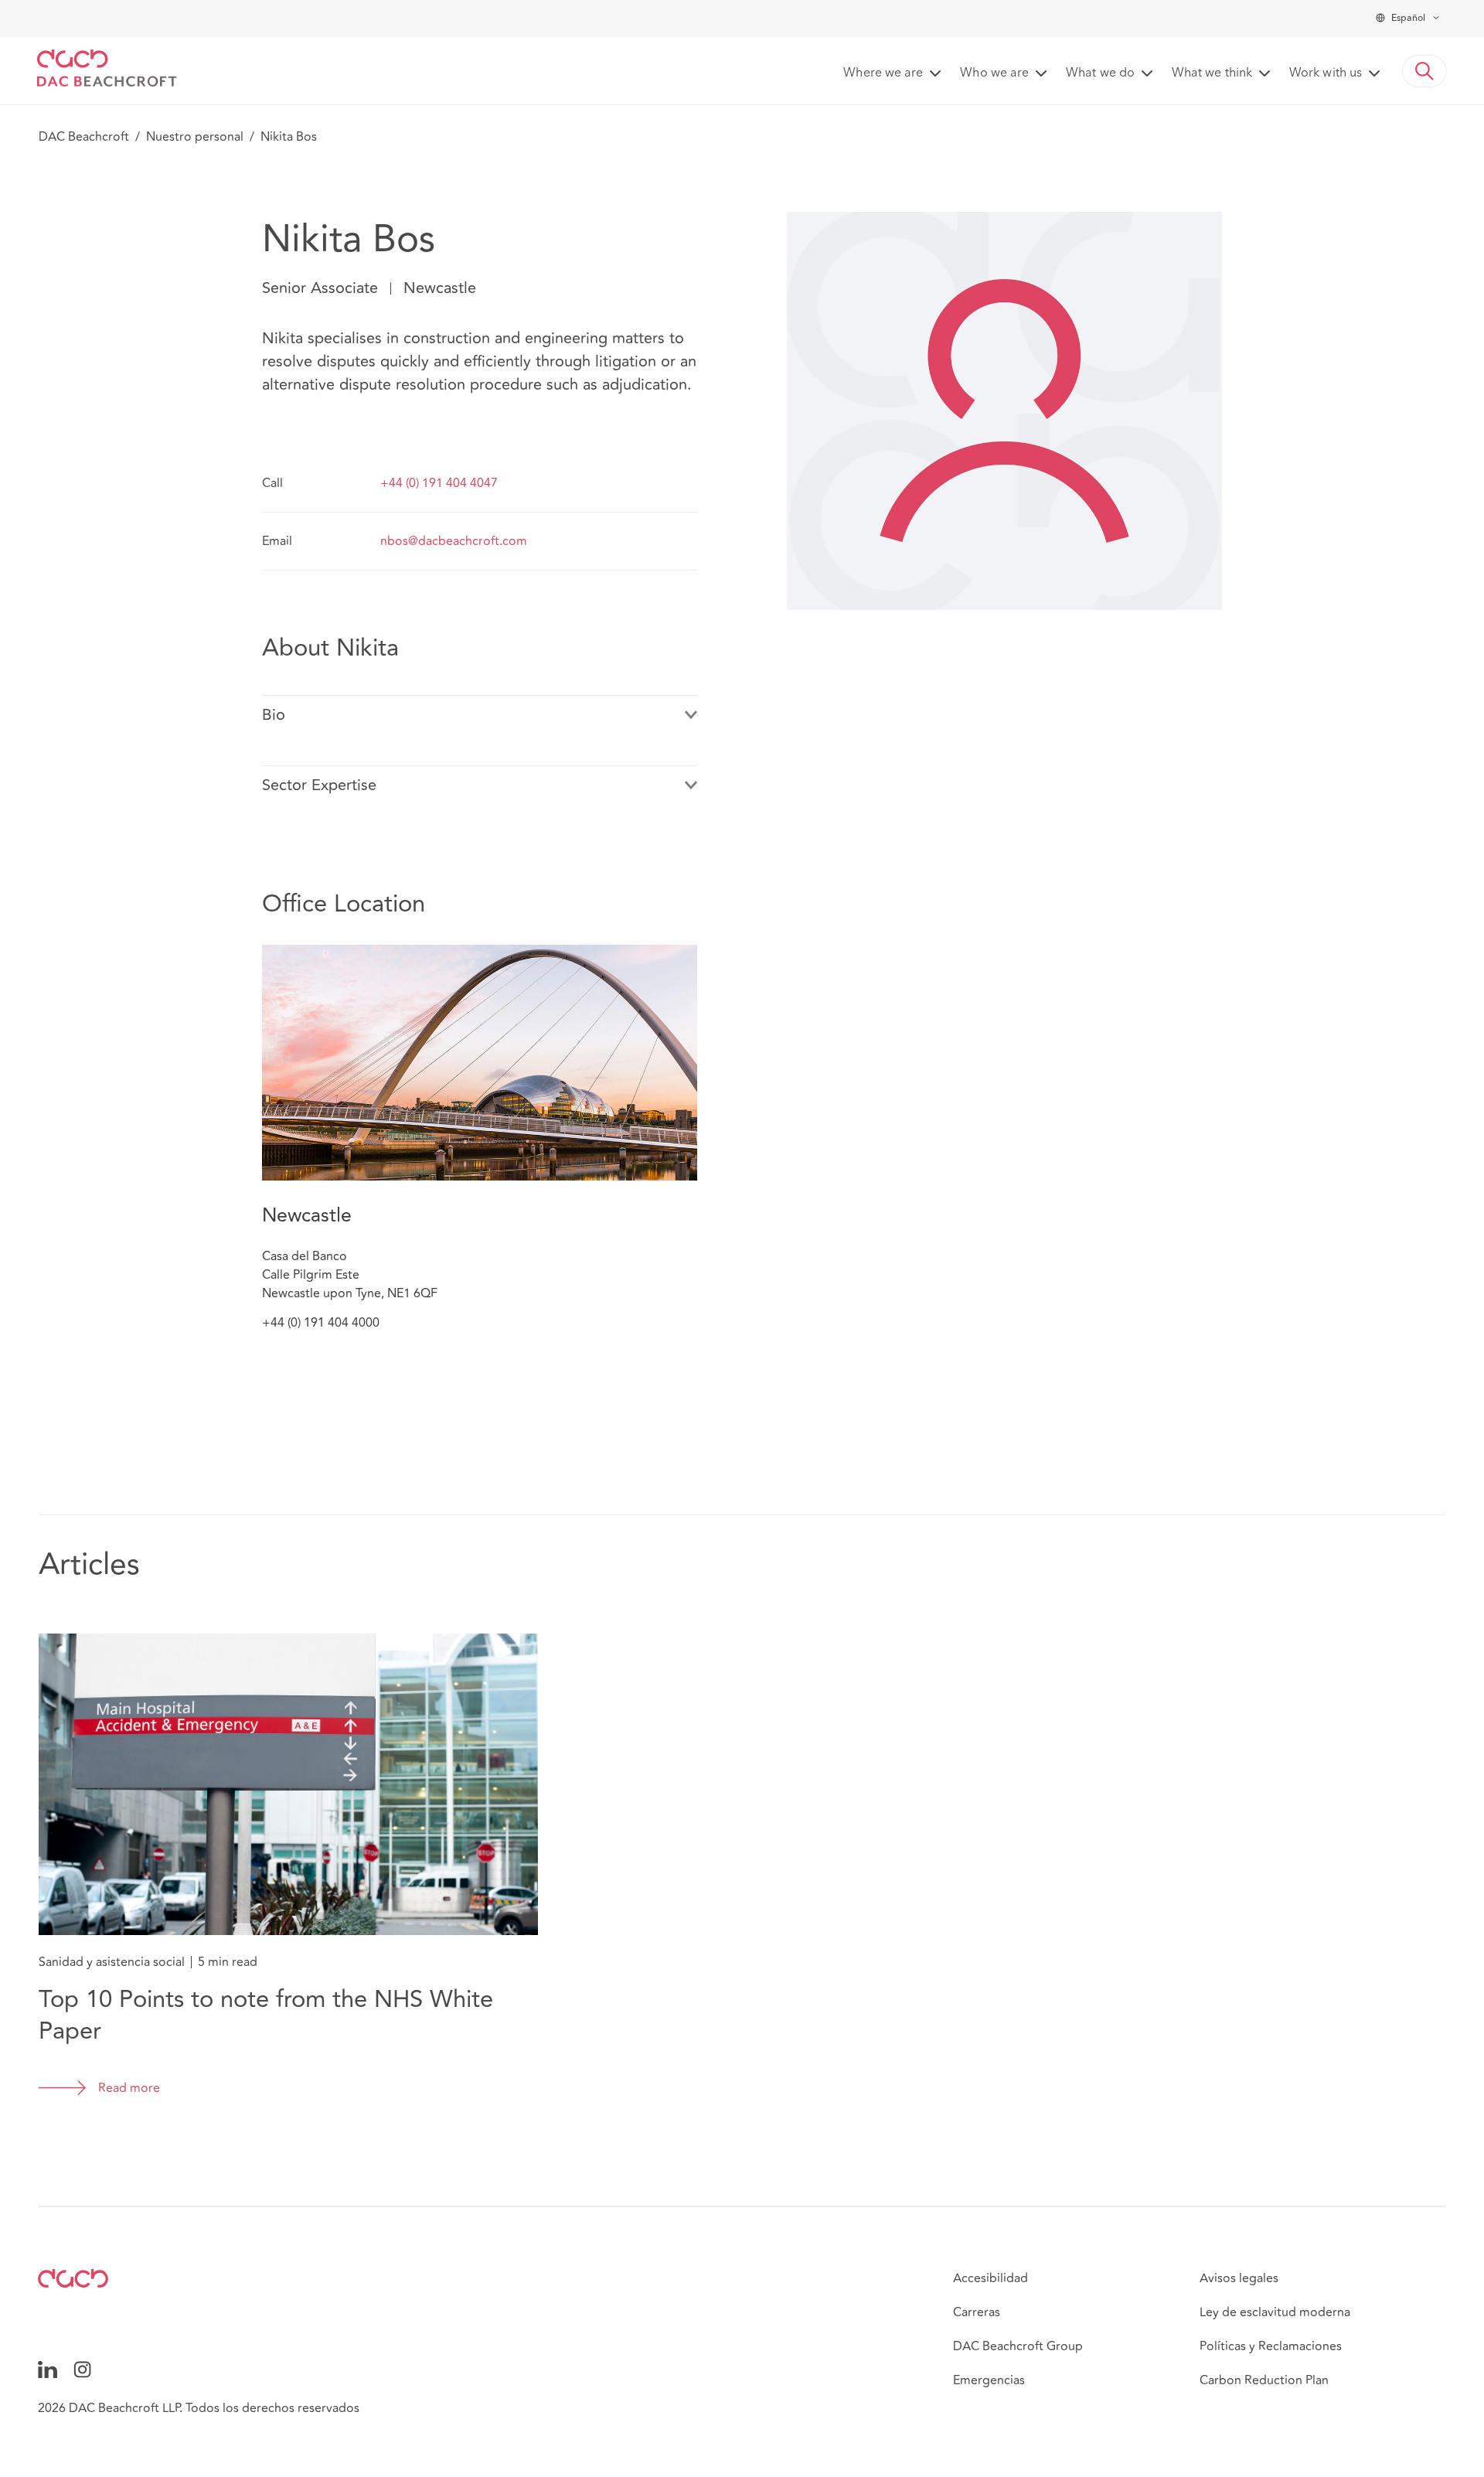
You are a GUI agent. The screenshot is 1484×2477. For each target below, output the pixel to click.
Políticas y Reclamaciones (1271, 2346)
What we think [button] (1212, 73)
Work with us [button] (1326, 73)
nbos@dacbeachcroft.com (454, 541)
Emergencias (989, 2380)
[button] (1424, 71)
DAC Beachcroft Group (1018, 2346)
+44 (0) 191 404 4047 (439, 483)
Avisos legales (1239, 2278)
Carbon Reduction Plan (1264, 2380)
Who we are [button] (994, 73)
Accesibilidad (990, 2278)
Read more (129, 2088)
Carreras (977, 2312)
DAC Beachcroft (84, 137)
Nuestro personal (195, 137)
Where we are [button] (883, 73)
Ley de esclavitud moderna (1275, 2312)
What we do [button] (1100, 73)
